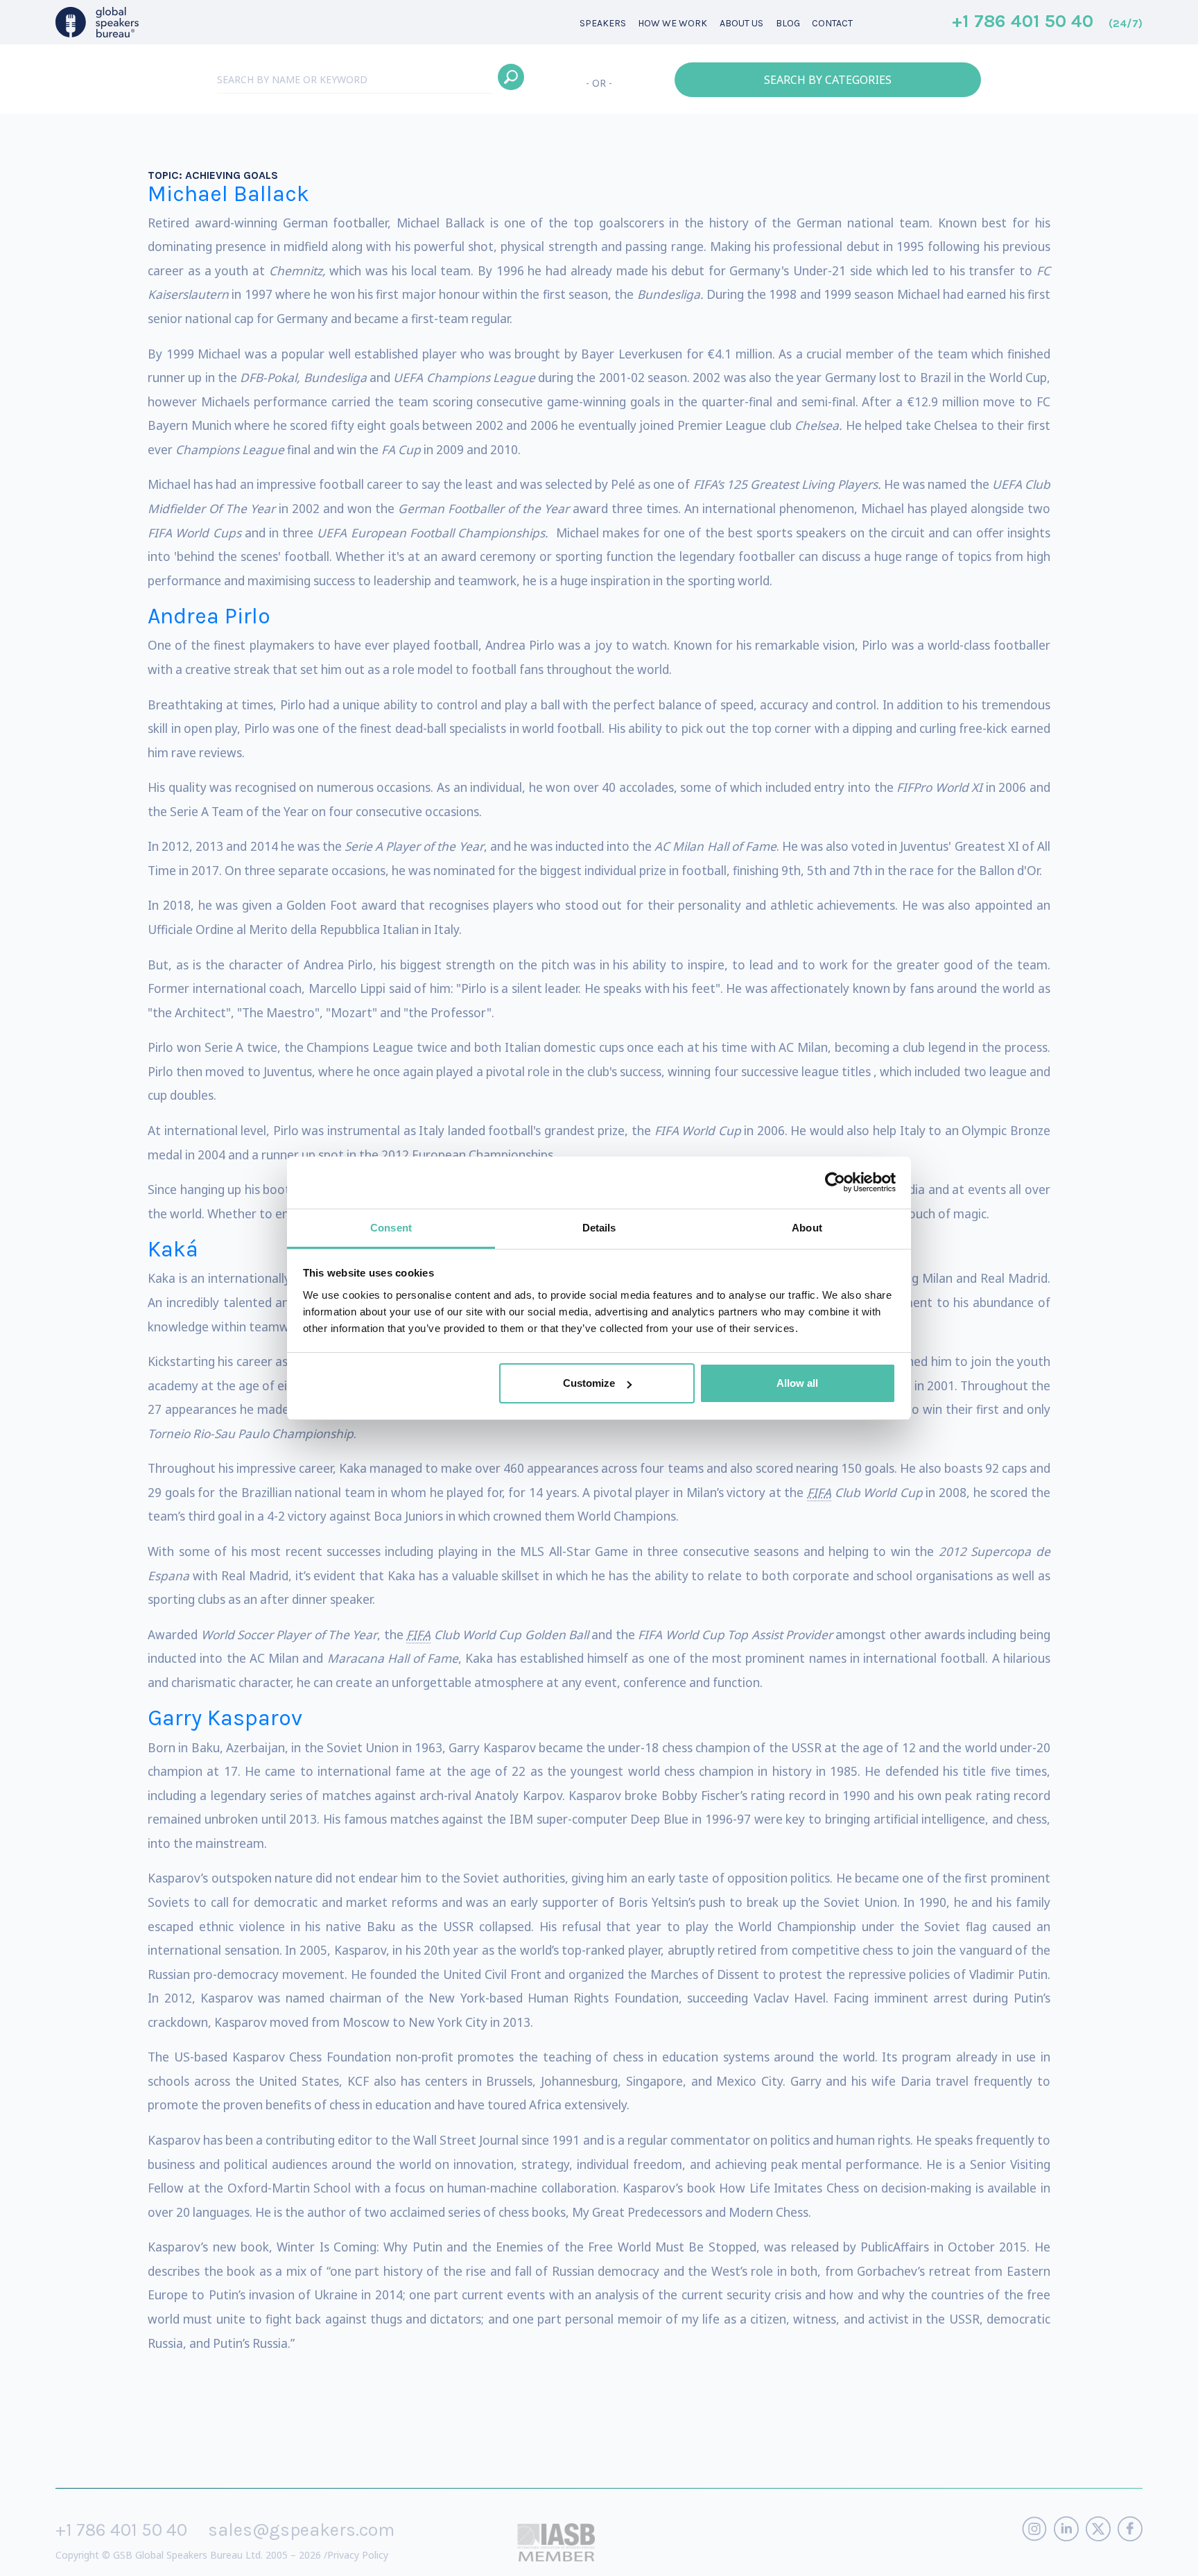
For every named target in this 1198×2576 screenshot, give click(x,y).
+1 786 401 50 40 (1047, 22)
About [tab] (807, 1228)
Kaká (173, 1249)
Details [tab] (599, 1228)
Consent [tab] (391, 1228)
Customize (589, 1383)
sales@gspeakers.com (301, 2530)
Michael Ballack (228, 194)
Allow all (797, 1383)
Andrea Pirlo (209, 616)
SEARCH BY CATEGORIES (828, 80)
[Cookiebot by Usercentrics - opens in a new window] (835, 1182)
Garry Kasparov (225, 1718)
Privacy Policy (358, 2555)
